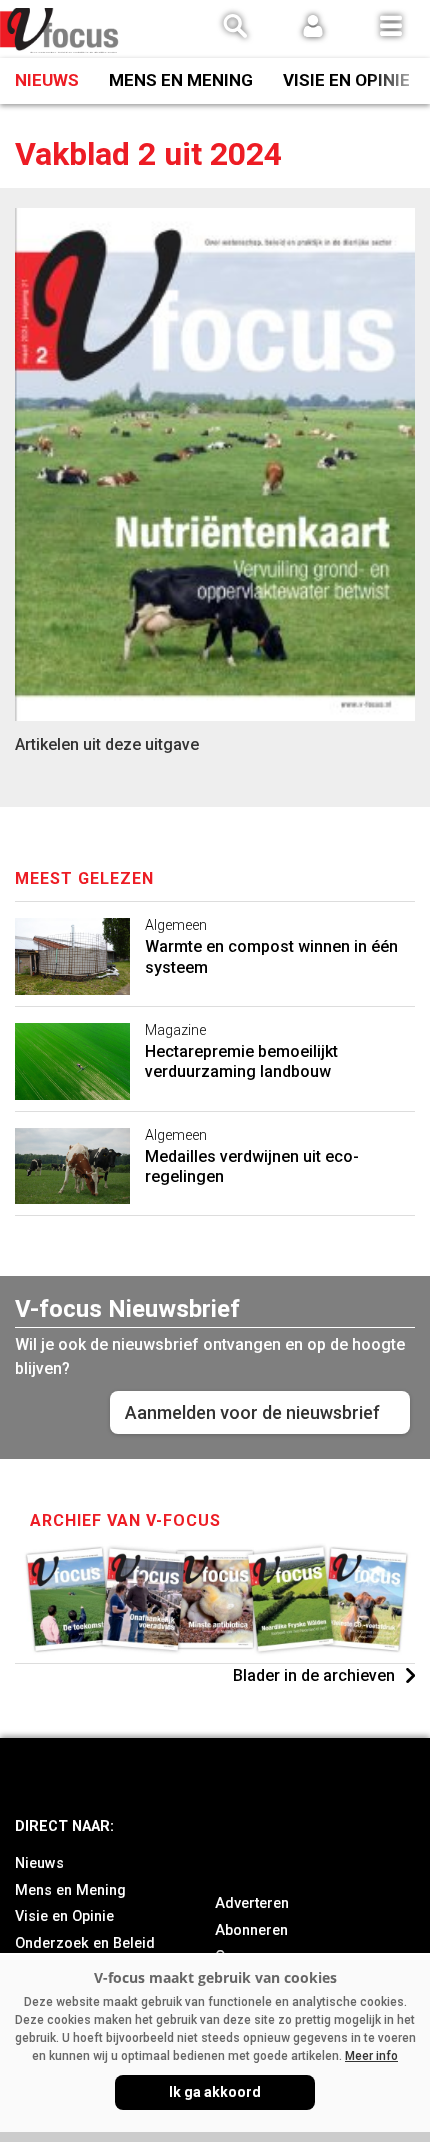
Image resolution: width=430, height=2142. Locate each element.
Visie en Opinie (346, 80)
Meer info (371, 2056)
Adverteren (252, 1903)
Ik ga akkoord (215, 2092)
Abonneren (251, 1930)
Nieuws (47, 80)
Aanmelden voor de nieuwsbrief (252, 1412)
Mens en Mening (181, 80)
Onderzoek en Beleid (85, 1943)
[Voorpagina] (60, 30)
